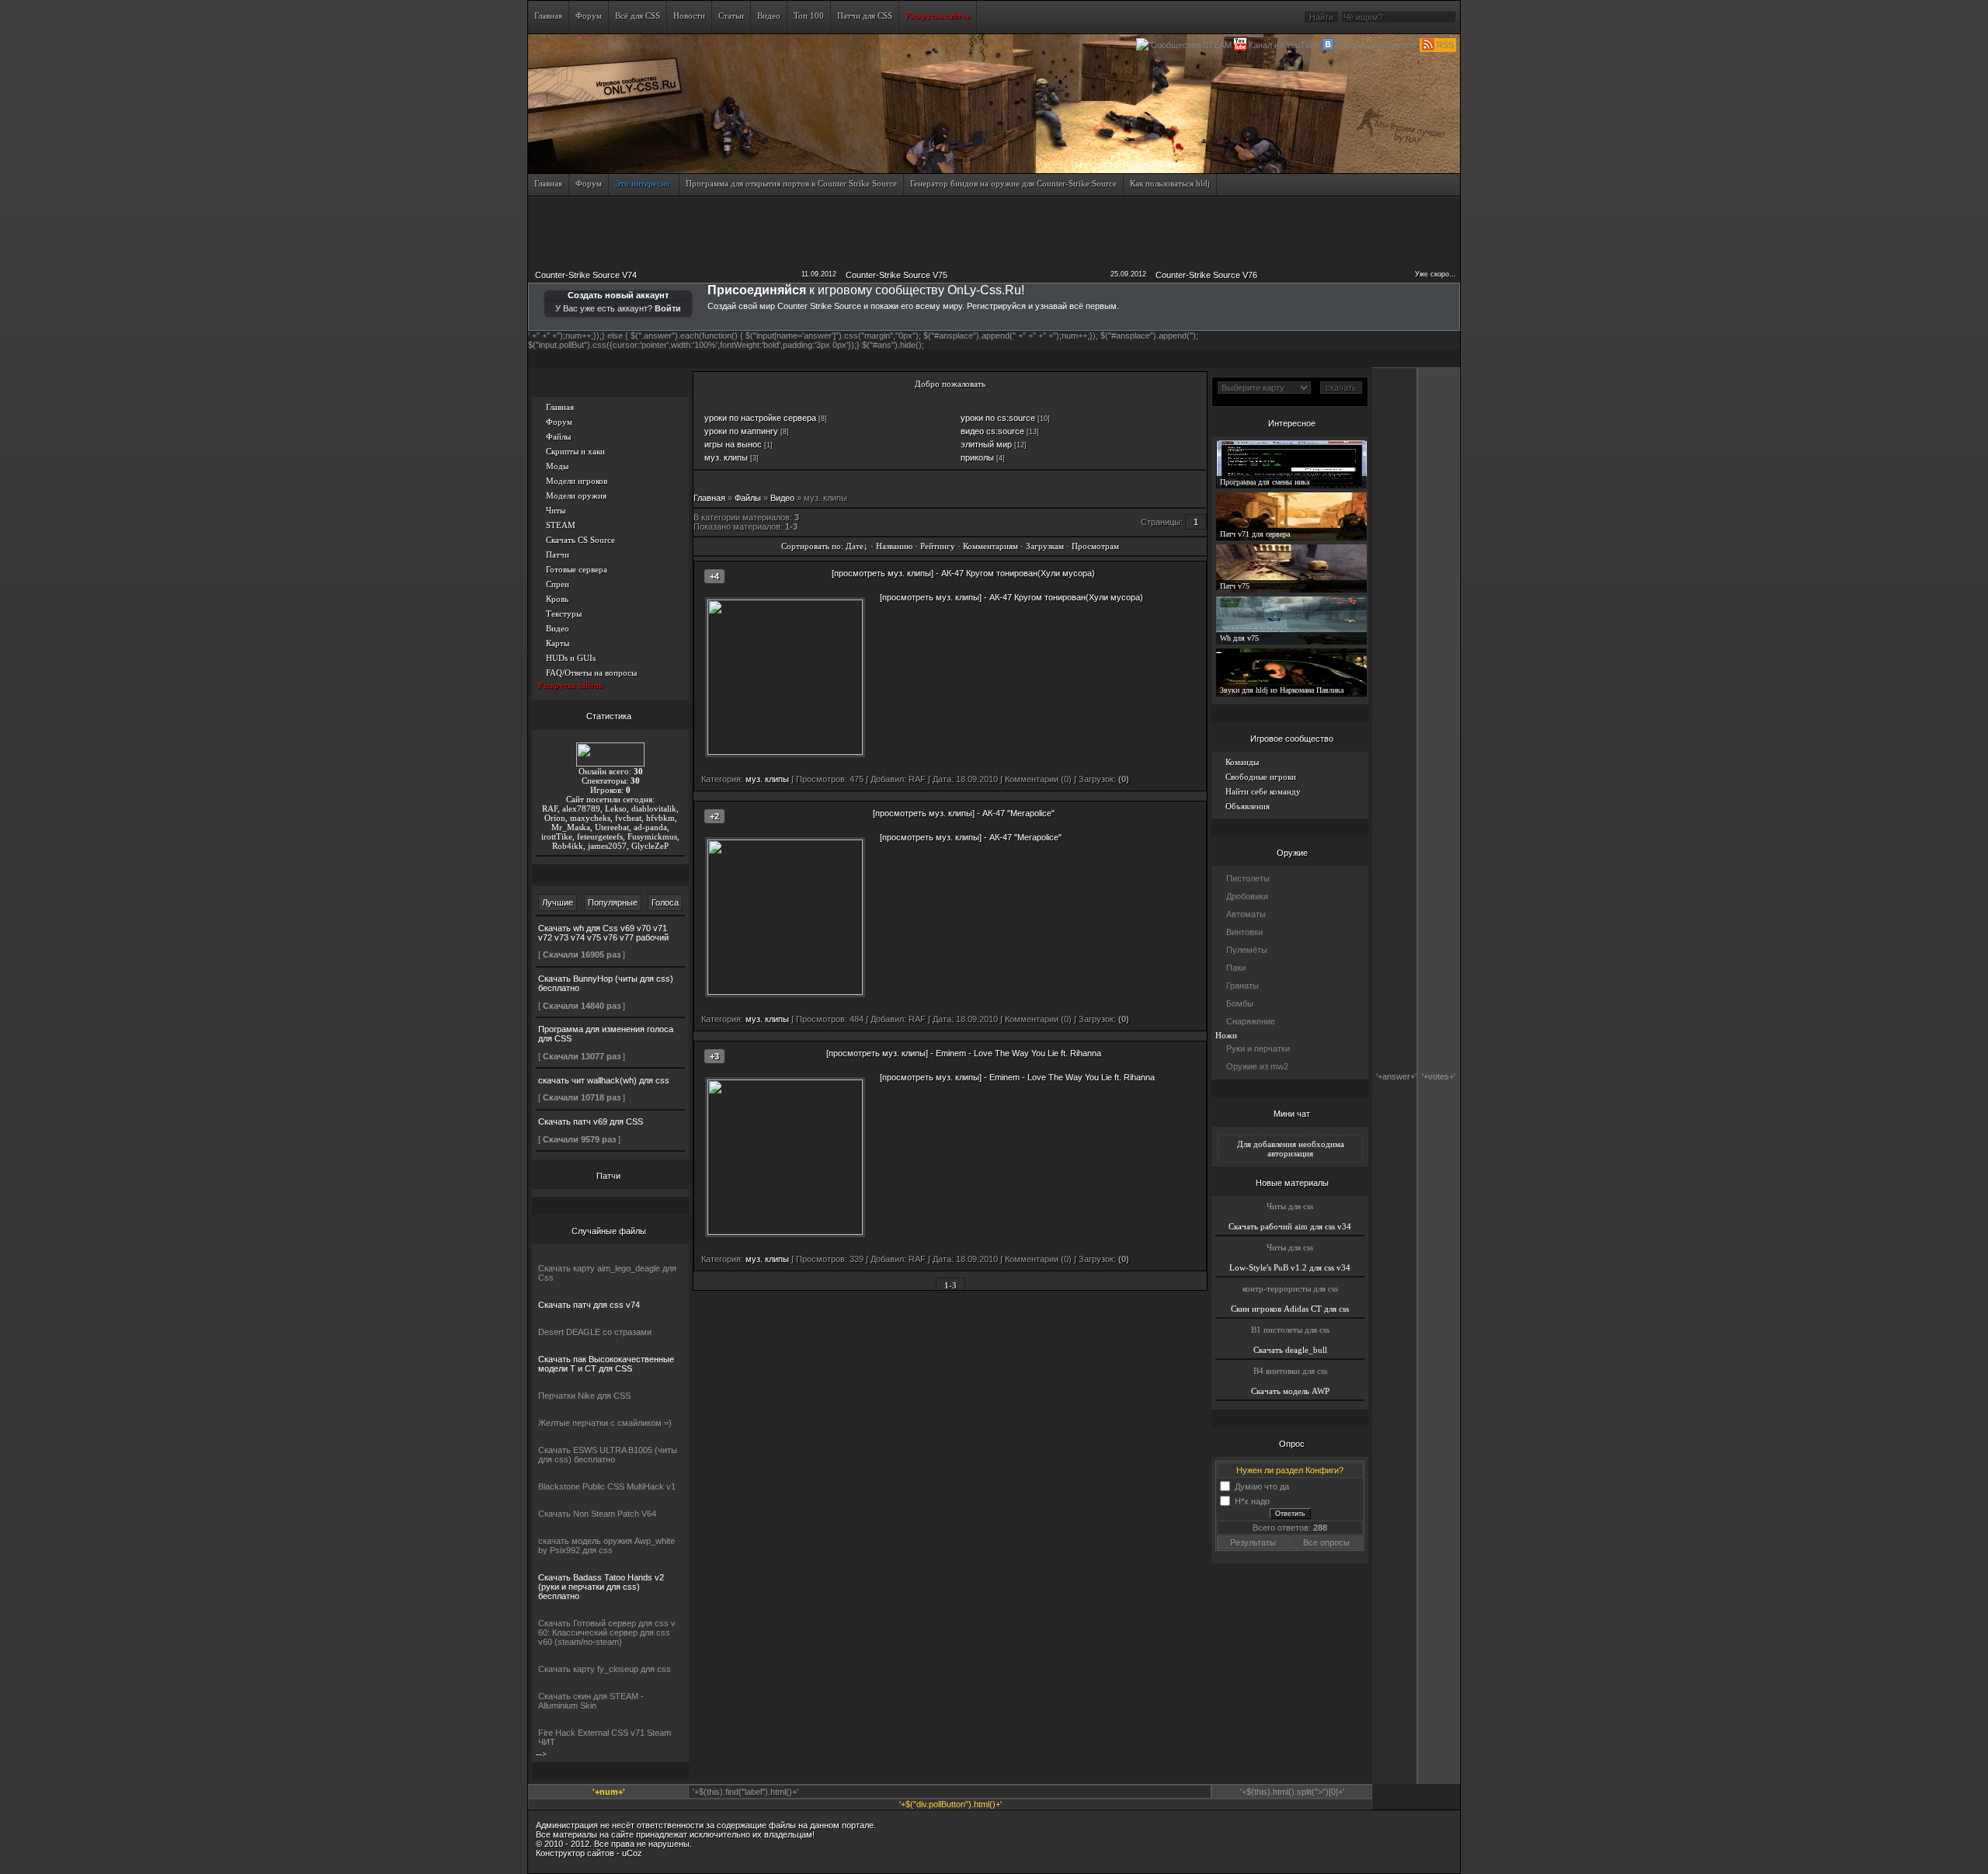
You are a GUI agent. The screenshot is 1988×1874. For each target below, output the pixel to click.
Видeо (782, 498)
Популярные (613, 902)
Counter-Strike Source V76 (1206, 275)
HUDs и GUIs (571, 658)
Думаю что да (1262, 1486)
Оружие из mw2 (1257, 1066)
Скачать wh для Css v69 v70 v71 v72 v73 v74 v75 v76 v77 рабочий (603, 933)
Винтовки (1244, 932)
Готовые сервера (577, 569)
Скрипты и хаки (575, 451)
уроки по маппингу (741, 431)
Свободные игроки (1261, 777)
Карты (558, 643)
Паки (1236, 968)
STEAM (561, 525)
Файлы (558, 436)
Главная (560, 407)
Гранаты (1242, 986)
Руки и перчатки (1258, 1048)
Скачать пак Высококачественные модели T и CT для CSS (606, 1364)
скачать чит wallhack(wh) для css (604, 1080)
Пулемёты (1247, 950)
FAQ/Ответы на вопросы (591, 673)
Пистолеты (1248, 878)
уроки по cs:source (998, 418)
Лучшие (558, 902)
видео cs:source (992, 431)
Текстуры (564, 614)
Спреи (558, 584)
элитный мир (986, 444)
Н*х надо (1252, 1500)
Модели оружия (576, 495)
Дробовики (1247, 896)
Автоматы (1246, 914)
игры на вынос (733, 444)
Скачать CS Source (580, 540)
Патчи (558, 555)
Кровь (557, 599)
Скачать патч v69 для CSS (591, 1121)
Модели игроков (577, 481)
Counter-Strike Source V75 (897, 275)
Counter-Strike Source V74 (586, 275)
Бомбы (1240, 1003)
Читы (556, 510)
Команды (1242, 762)
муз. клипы (726, 457)
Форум (559, 422)
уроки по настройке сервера (760, 418)
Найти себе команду (1263, 791)
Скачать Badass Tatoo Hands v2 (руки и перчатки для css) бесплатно (601, 1587)
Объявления (1248, 806)
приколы (977, 457)
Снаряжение (1251, 1021)
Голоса (665, 902)
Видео (558, 628)
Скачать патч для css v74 (589, 1305)
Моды (557, 466)
